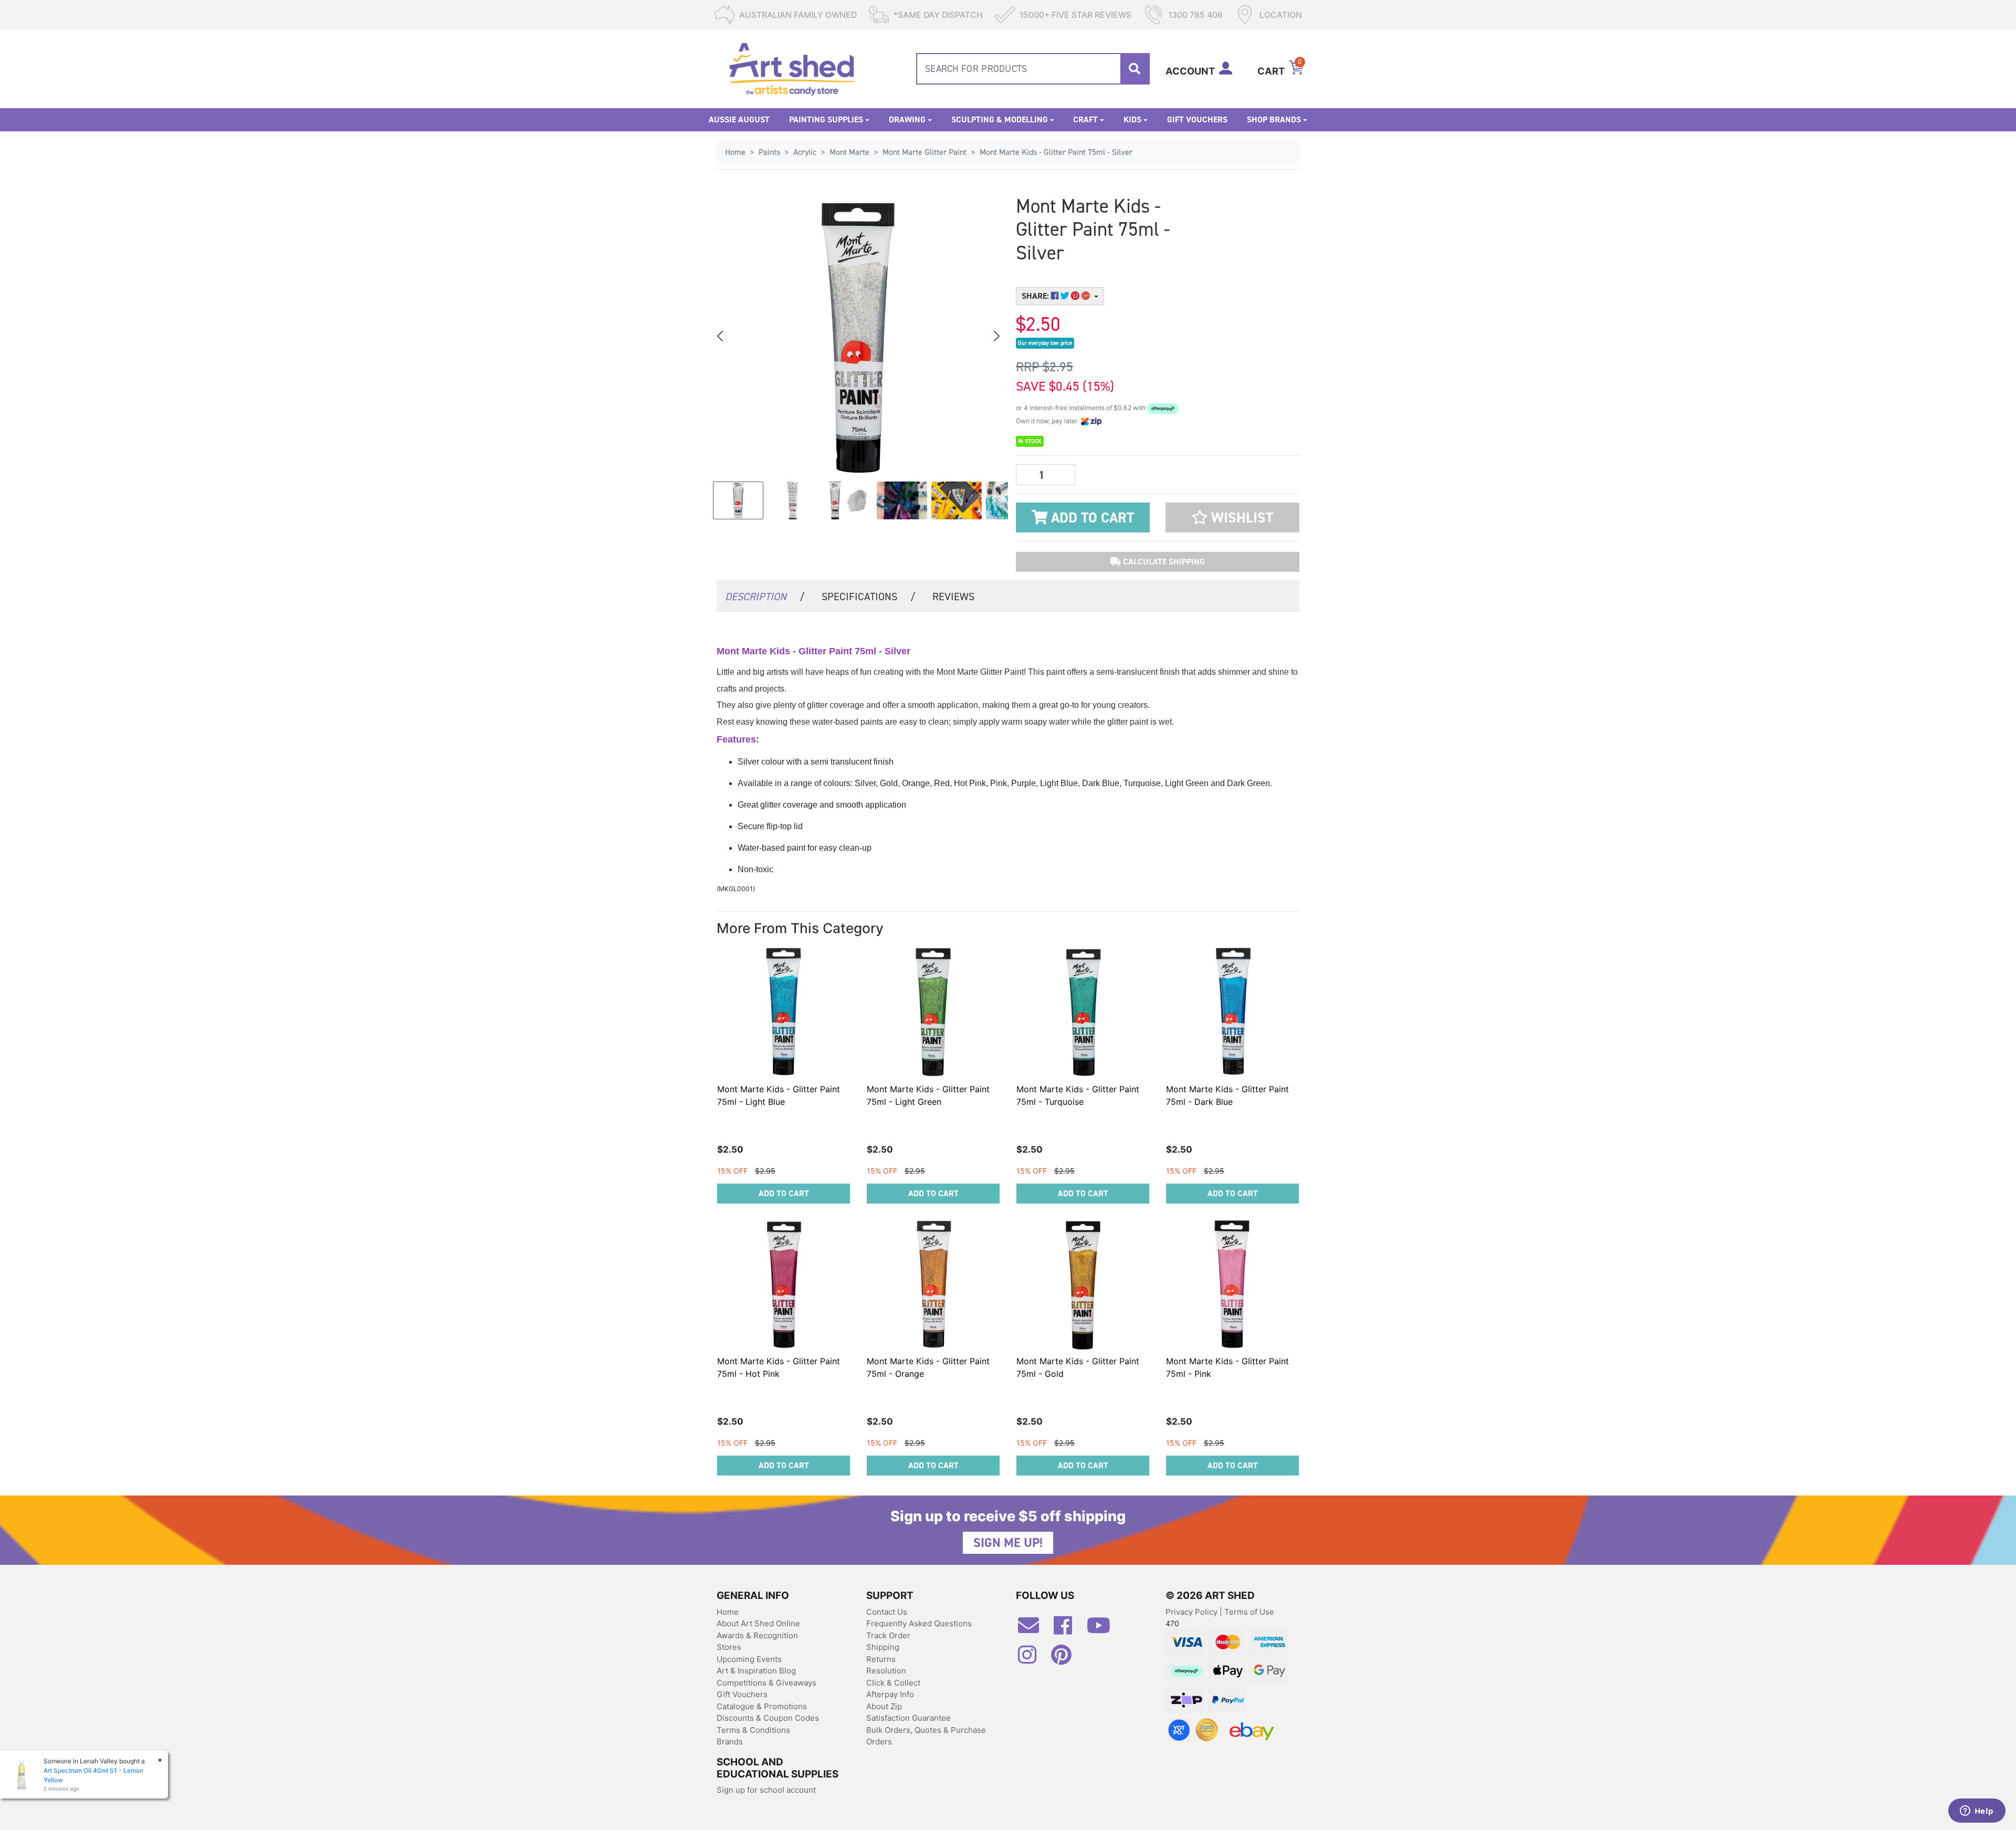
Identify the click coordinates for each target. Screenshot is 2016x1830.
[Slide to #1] (738, 500)
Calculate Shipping (1163, 562)
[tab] (765, 596)
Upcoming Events (749, 1659)
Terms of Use (1249, 1612)
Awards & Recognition (757, 1635)
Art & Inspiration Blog (756, 1671)
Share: (1036, 296)
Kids (1132, 119)
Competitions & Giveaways (766, 1683)
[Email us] (1034, 1629)
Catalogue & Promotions (762, 1706)
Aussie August (739, 119)
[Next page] (996, 336)
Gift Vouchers (1197, 119)
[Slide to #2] (847, 500)
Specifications (869, 597)
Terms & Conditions (753, 1730)
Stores (729, 1647)
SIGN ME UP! (1008, 1543)
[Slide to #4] (957, 500)
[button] (1232, 517)
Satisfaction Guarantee (909, 1718)
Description (765, 597)
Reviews (953, 597)
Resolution (886, 1671)
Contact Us (887, 1612)
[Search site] (1135, 69)
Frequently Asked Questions (919, 1623)
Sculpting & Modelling (1000, 119)
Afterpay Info (890, 1694)
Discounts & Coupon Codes (768, 1718)
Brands (730, 1742)
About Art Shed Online (758, 1623)
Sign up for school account (766, 1790)
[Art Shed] (792, 68)
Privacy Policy (1193, 1612)
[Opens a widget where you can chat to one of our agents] (1977, 1812)
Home (728, 1612)
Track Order (888, 1635)
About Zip (884, 1706)
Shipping (883, 1647)
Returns (881, 1659)
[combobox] (1033, 69)
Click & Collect (893, 1683)
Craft (1085, 119)
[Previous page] (721, 336)
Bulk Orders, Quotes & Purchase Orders (926, 1736)
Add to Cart (1091, 518)
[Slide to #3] (902, 500)
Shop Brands (1274, 119)
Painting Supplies (826, 119)
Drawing (907, 119)
